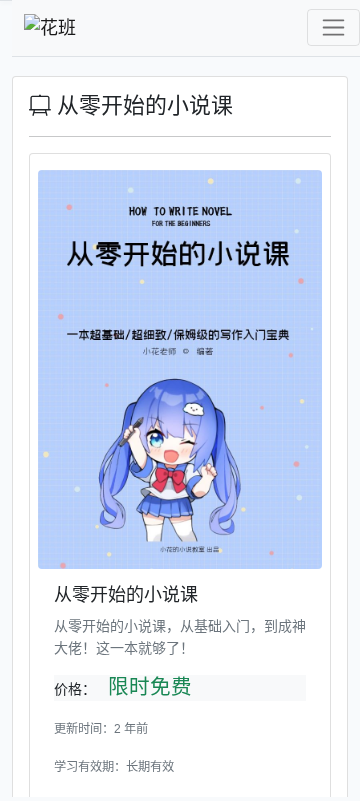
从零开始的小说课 (142, 105)
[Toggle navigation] (333, 27)
